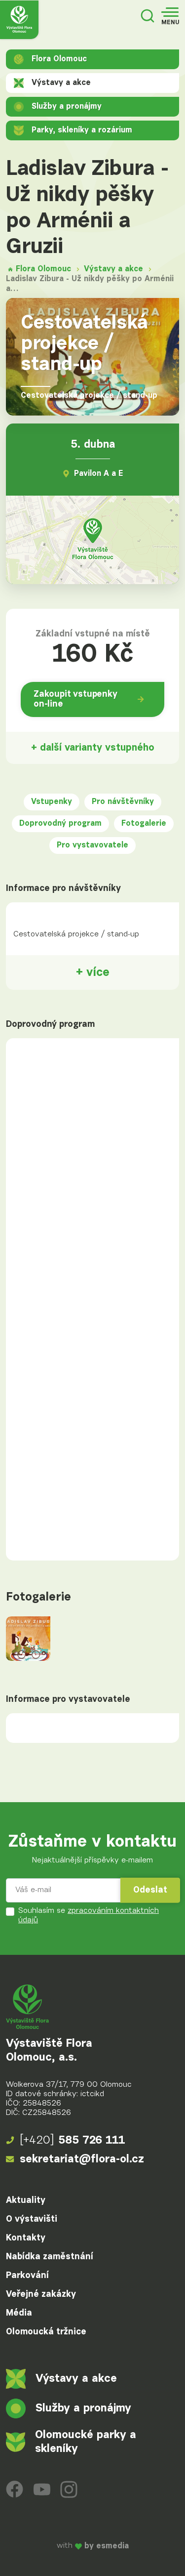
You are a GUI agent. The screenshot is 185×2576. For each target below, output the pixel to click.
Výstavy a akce (61, 83)
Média (19, 2313)
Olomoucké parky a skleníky (86, 2442)
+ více (93, 972)
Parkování (27, 2276)
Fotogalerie (144, 824)
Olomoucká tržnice (46, 2332)
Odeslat (150, 1890)
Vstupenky (52, 802)
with (93, 2546)
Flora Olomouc (59, 59)
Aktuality (26, 2200)
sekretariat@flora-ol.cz (82, 2159)
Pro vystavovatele (92, 845)
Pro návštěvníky (123, 802)
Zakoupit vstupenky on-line (75, 699)
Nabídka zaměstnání (50, 2257)
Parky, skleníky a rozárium (82, 130)
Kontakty (26, 2238)
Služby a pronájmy (67, 107)
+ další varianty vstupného (93, 748)
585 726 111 (73, 2140)
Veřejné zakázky (41, 2294)
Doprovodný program (60, 824)
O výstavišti (32, 2219)
